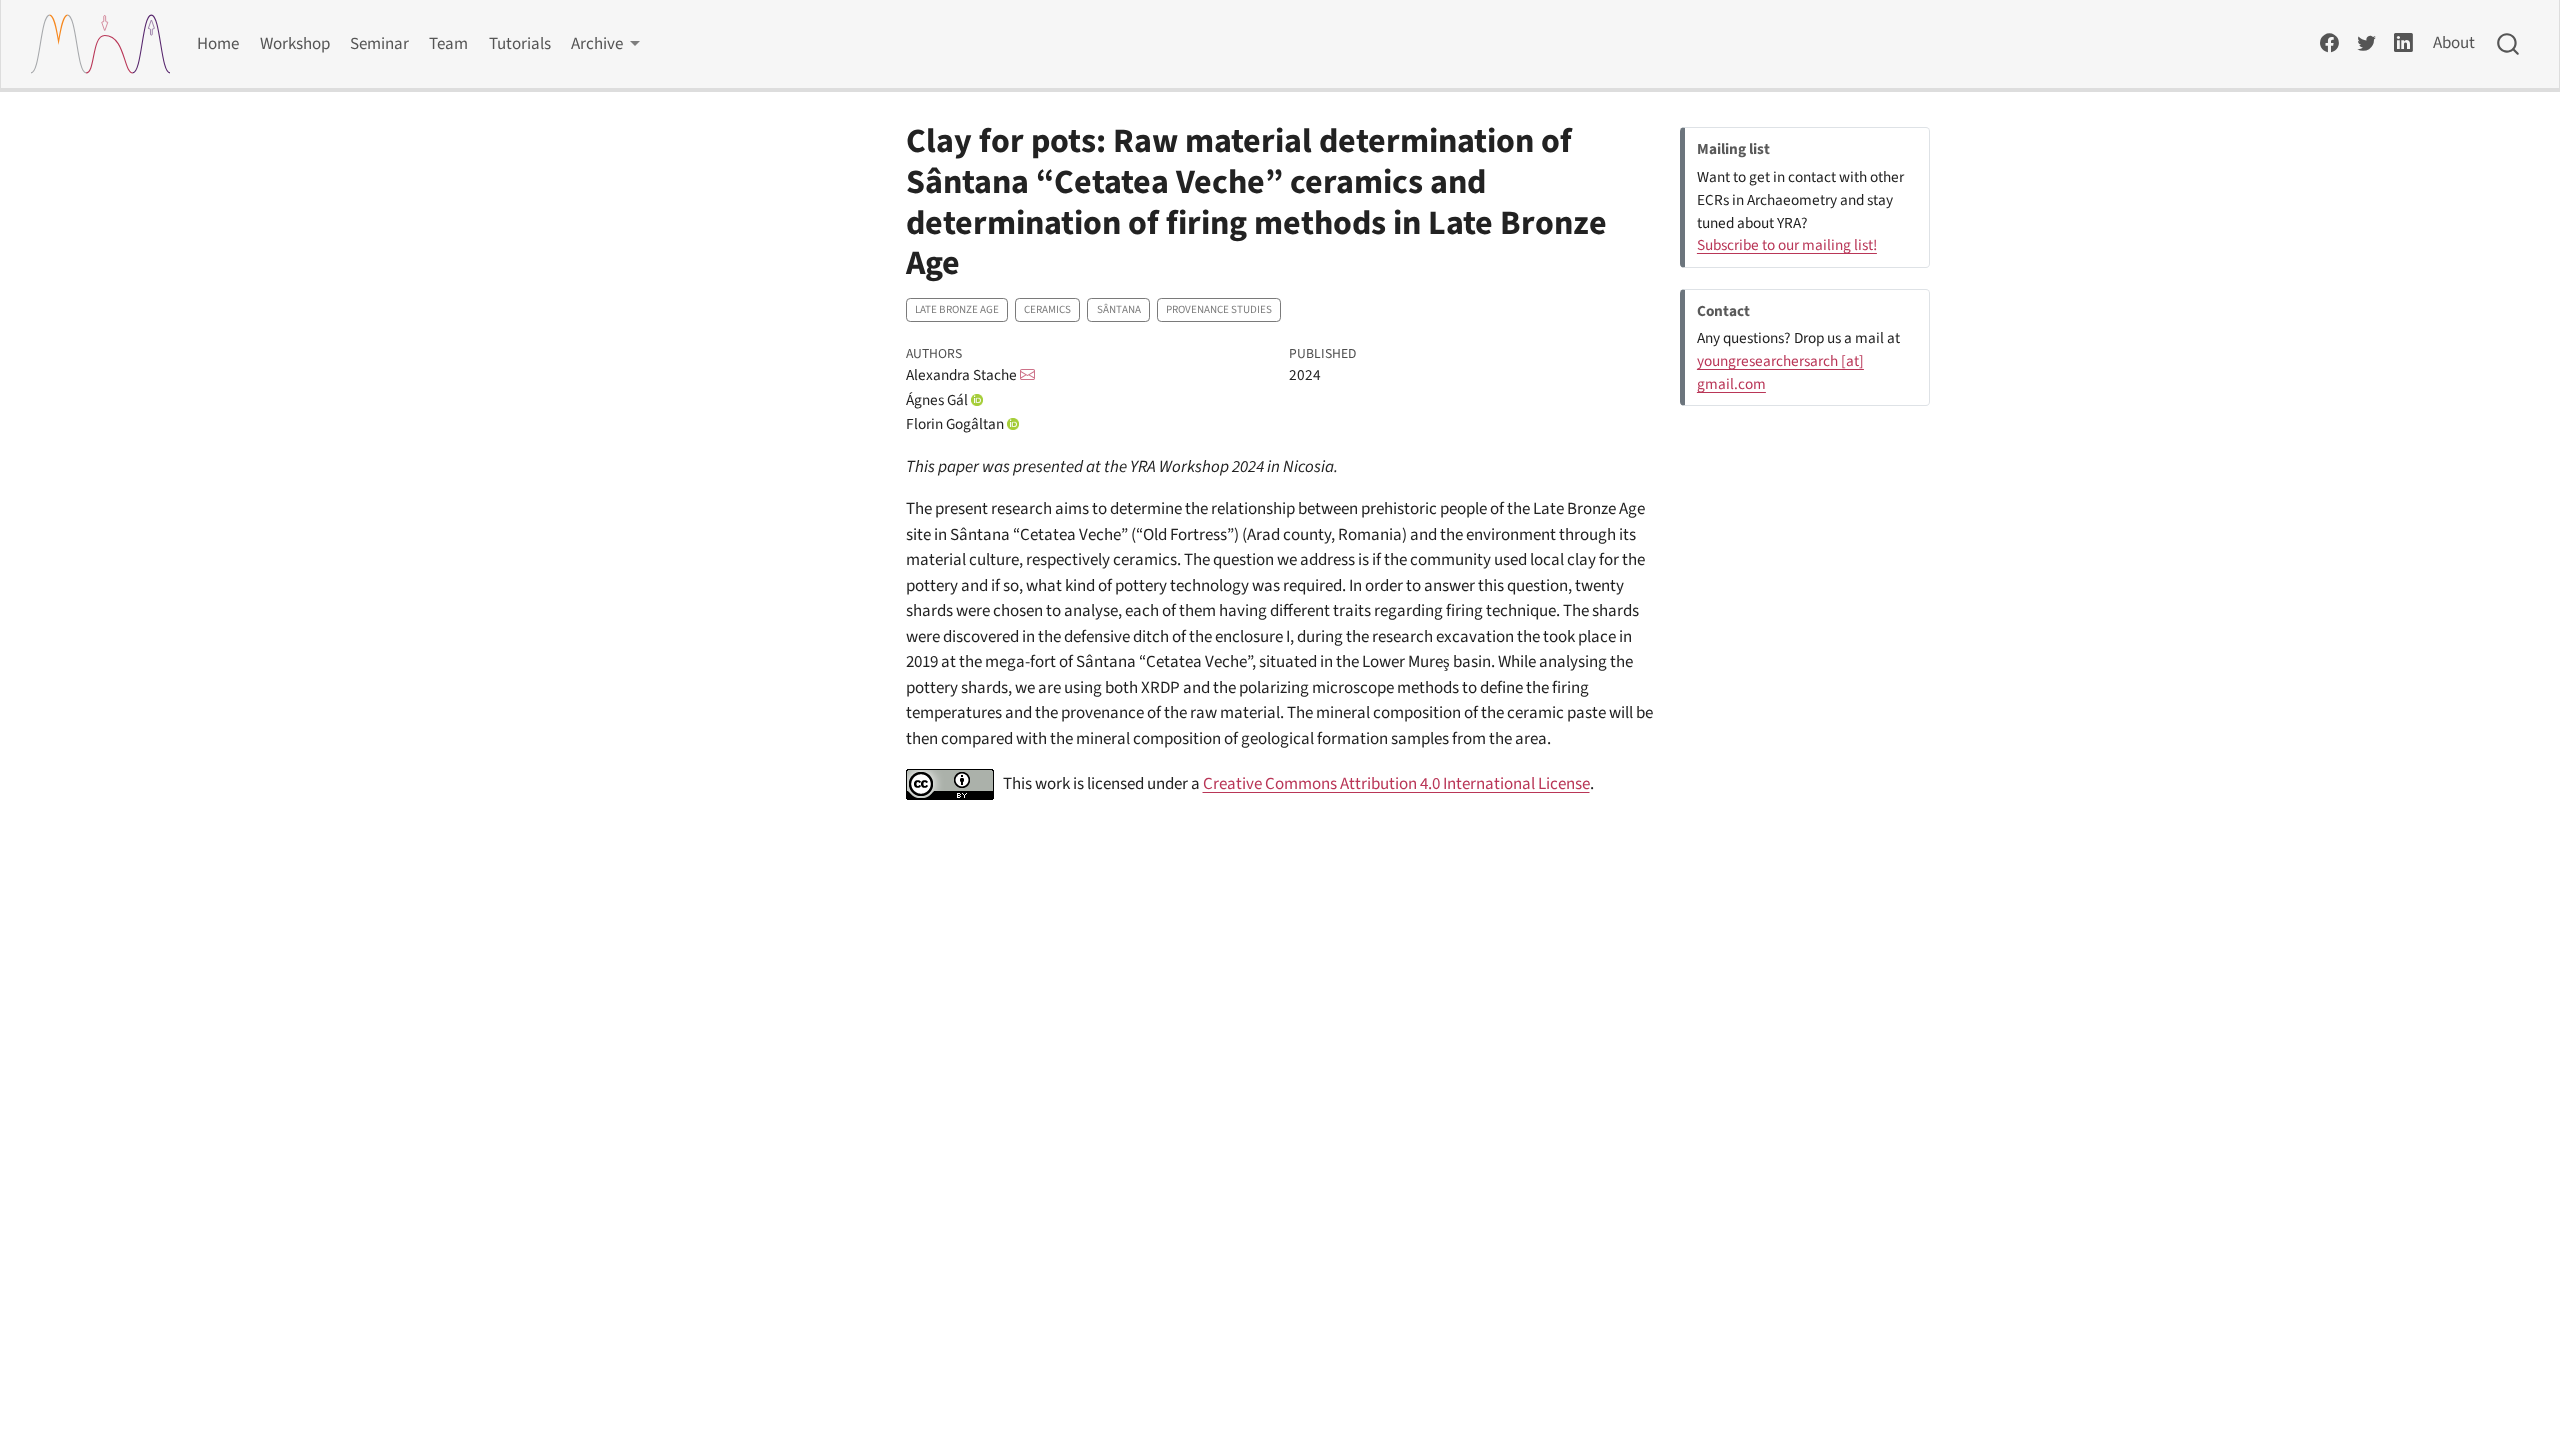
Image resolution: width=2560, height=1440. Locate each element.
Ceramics (1047, 309)
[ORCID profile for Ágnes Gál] (977, 400)
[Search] (2508, 44)
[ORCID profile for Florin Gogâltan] (1013, 424)
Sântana (1119, 309)
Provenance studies (1219, 309)
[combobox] (2509, 44)
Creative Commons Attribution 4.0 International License (1396, 784)
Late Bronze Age (957, 309)
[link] (606, 44)
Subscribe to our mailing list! (1787, 245)
